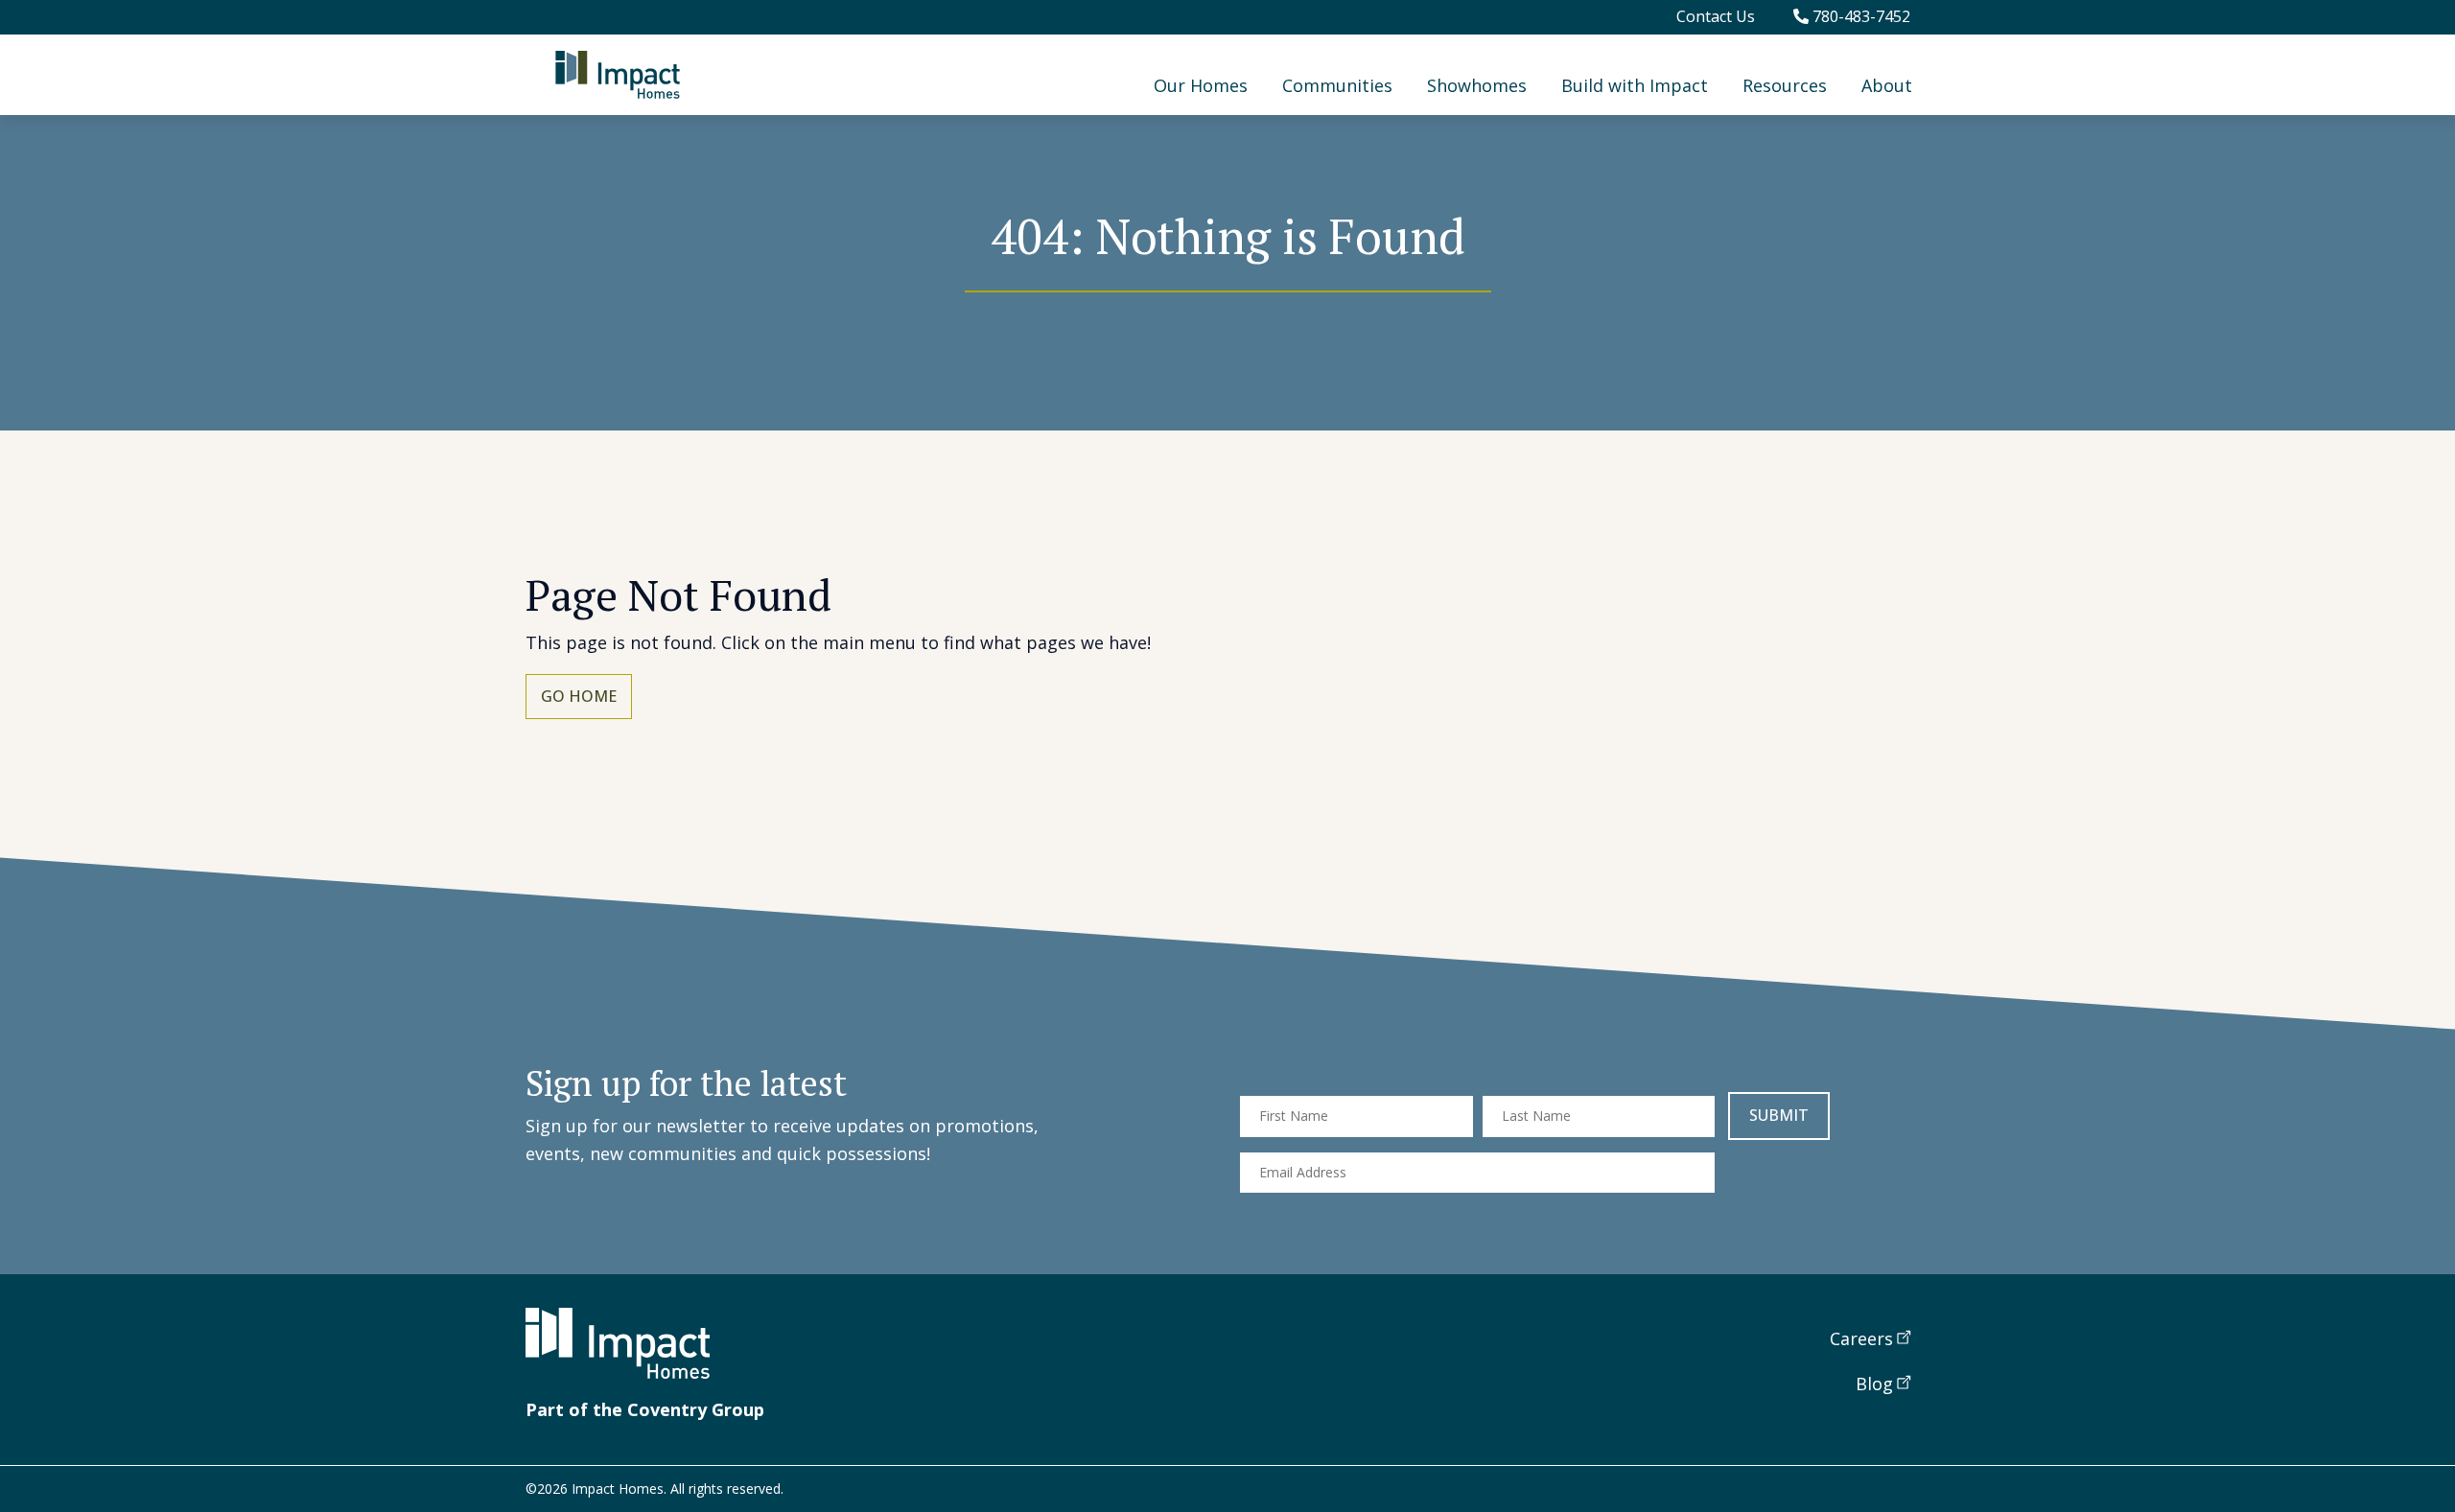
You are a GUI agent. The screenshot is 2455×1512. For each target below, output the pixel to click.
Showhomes (1477, 85)
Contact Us (1716, 16)
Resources (1785, 85)
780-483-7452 (1859, 16)
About (1887, 85)
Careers (1861, 1338)
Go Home (579, 696)
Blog (1874, 1384)
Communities (1337, 85)
